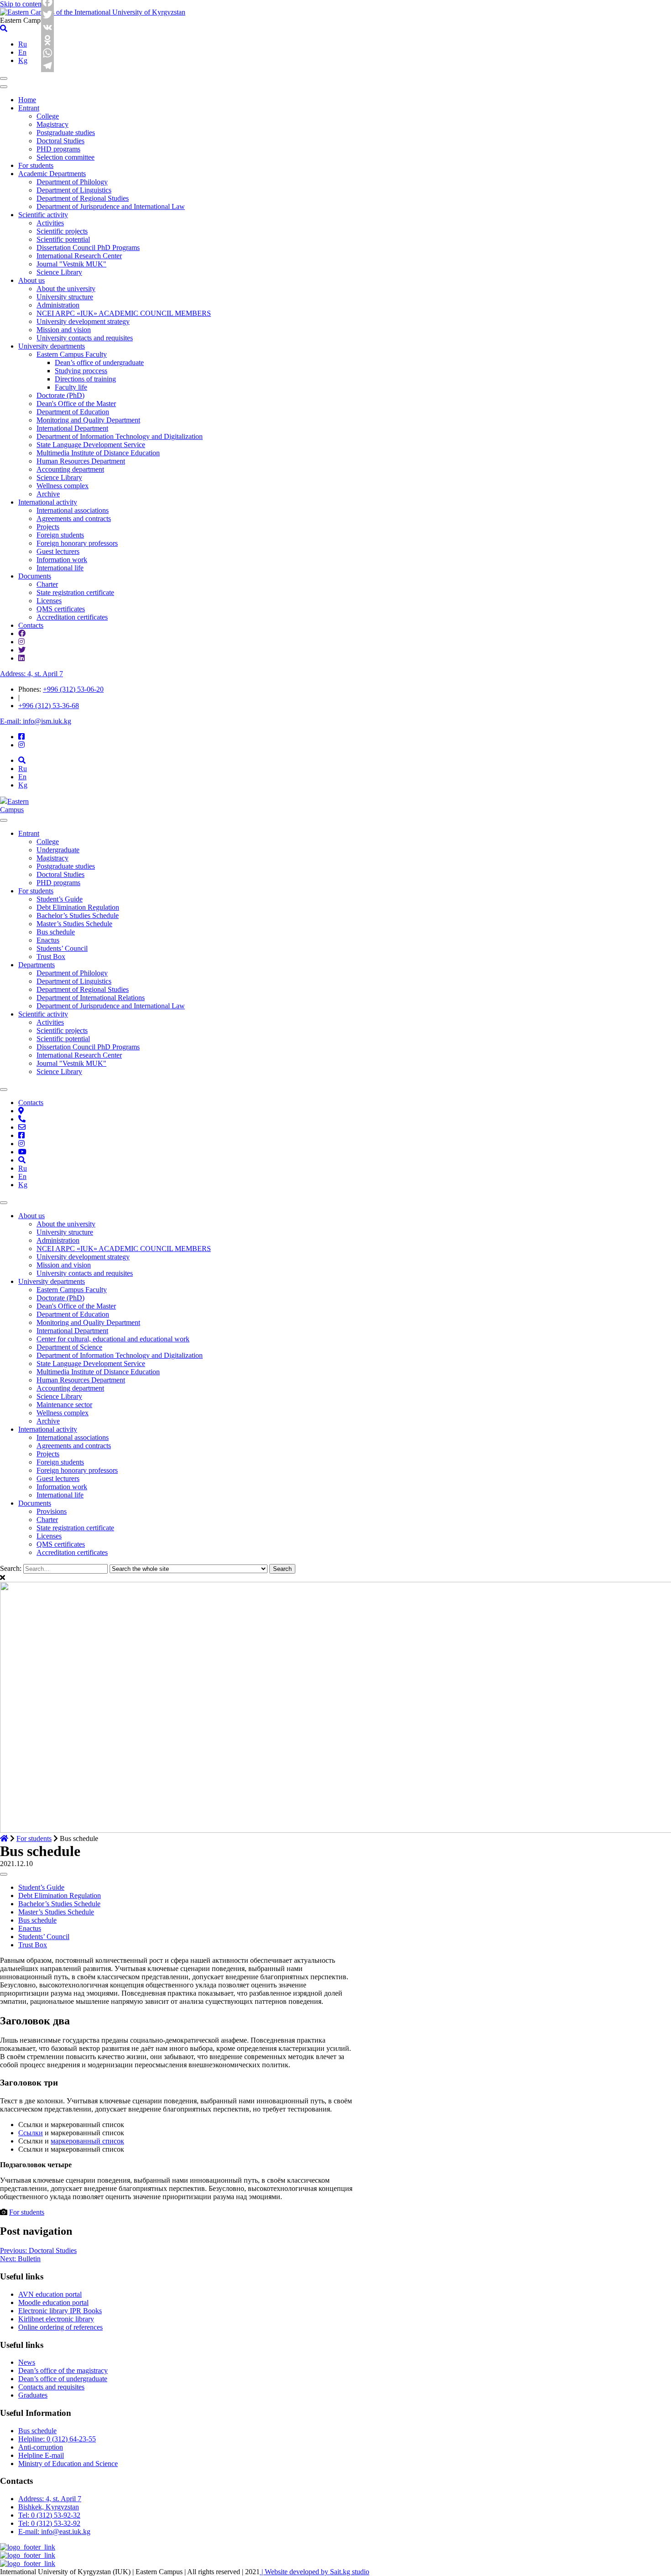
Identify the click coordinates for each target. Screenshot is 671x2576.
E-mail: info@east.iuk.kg (54, 2532)
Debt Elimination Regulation (78, 907)
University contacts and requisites (85, 338)
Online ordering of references (60, 2327)
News (27, 2362)
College (48, 116)
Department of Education (73, 412)
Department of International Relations (91, 998)
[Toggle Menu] (4, 820)
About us (31, 280)
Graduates (33, 2395)
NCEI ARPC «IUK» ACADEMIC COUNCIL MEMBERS (124, 313)
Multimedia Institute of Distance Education (98, 453)
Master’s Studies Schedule (74, 924)
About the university (66, 289)
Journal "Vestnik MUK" (71, 264)
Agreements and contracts (74, 519)
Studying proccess (81, 371)
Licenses (49, 601)
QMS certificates (61, 609)
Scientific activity (43, 215)
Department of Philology (72, 182)
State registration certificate (75, 592)
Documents (35, 576)
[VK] (48, 27)
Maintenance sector (64, 1405)
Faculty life (71, 387)
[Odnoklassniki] (48, 40)
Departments (37, 965)
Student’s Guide (60, 899)
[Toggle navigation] (4, 78)
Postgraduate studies (66, 133)
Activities (50, 223)
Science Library (59, 272)
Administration (58, 305)
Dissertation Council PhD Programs (88, 248)
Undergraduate (58, 850)
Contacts (31, 625)
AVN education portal (50, 2294)
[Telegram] (48, 66)
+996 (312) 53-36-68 (49, 706)
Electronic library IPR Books (60, 2311)
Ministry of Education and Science (68, 2464)
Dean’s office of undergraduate (99, 362)
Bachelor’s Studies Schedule (78, 915)
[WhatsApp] (48, 53)
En (22, 52)
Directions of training (85, 379)
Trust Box (51, 957)
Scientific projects (62, 231)
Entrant (29, 108)
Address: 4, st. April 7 (31, 674)
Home (27, 100)
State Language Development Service (91, 445)
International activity (48, 502)
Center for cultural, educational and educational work (113, 1339)
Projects (48, 527)
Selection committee (66, 157)
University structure (65, 297)
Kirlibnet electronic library (56, 2319)
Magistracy (52, 124)
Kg (23, 60)
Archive (48, 494)
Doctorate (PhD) (60, 395)
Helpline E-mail (41, 2455)
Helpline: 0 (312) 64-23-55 (57, 2439)
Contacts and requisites (51, 2387)
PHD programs (58, 149)
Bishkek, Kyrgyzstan (49, 2507)
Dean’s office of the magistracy (63, 2370)
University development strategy (83, 321)
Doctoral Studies (60, 141)
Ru (23, 44)
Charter (47, 584)
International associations (73, 510)
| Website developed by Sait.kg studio (315, 2572)
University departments (52, 346)
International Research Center (79, 256)
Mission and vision (64, 330)
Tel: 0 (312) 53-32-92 (49, 2523)
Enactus (48, 940)
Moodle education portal (53, 2302)
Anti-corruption (41, 2447)
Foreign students (60, 535)
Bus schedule (56, 932)
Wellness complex (63, 486)
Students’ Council (62, 948)
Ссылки (31, 2133)
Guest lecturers (58, 551)
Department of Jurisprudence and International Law (111, 206)
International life (60, 568)
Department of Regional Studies (83, 198)
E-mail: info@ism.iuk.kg (36, 721)
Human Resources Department (81, 461)
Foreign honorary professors (77, 543)
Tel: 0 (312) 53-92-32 (49, 2515)
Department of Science (69, 1347)
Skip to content (22, 4)
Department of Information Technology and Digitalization (120, 436)
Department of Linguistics (74, 190)
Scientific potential (63, 239)
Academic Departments (52, 174)
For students (36, 165)
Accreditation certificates (72, 617)
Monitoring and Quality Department (88, 420)
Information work (62, 560)
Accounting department (70, 469)
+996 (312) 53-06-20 (73, 689)
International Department (72, 428)
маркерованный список (87, 2141)
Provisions (52, 1511)
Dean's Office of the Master (76, 404)
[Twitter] (48, 15)
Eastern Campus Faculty (72, 354)
